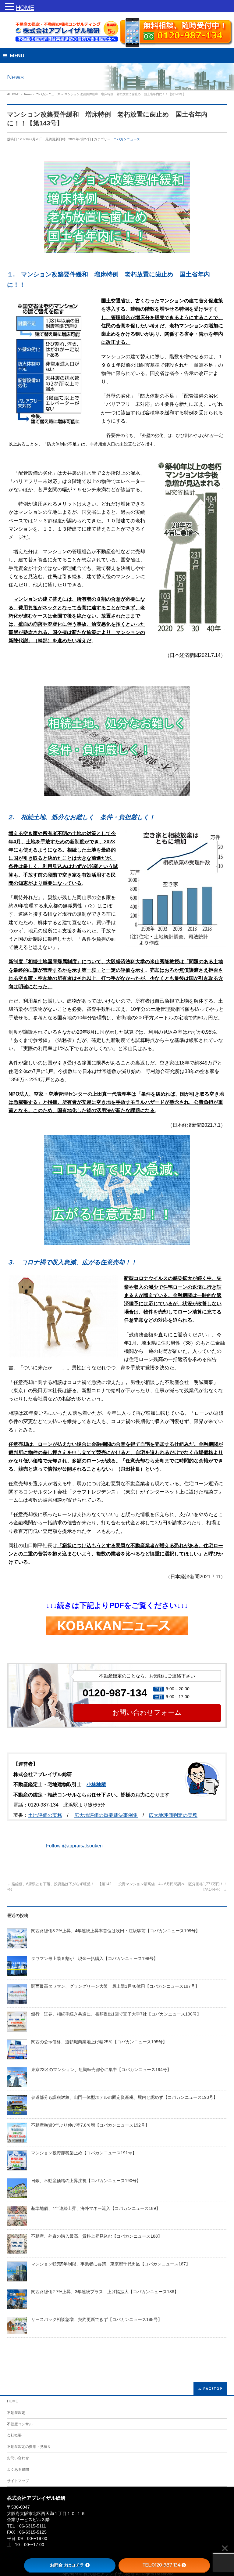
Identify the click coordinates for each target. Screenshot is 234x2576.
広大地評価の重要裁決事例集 (106, 1815)
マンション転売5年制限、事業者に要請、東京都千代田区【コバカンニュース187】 (111, 2264)
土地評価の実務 (45, 1815)
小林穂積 (96, 1784)
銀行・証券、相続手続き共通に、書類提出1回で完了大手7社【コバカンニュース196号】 (116, 2014)
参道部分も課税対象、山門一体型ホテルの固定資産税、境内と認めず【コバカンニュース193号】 (124, 2097)
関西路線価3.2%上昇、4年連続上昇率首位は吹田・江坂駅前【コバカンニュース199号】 (115, 1931)
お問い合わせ (18, 2458)
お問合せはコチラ (67, 2565)
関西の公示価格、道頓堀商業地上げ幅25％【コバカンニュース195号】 (99, 2042)
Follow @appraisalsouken (74, 1846)
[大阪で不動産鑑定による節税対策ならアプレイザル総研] (63, 35)
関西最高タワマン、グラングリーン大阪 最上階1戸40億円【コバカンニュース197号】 (115, 1986)
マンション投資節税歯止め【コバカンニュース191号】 (84, 2153)
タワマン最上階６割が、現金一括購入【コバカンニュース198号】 (94, 1959)
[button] (10, 8)
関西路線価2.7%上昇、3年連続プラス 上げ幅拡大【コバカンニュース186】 (105, 2292)
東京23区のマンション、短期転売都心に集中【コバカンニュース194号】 (101, 2070)
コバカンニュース (127, 139)
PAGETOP (213, 2389)
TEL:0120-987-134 (161, 2565)
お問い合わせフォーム (147, 1712)
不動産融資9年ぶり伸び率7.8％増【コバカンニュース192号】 (90, 2125)
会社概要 (14, 2435)
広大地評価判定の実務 (173, 1815)
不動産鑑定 (16, 2413)
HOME (12, 2401)
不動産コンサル (20, 2424)
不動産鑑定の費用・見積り (29, 2447)
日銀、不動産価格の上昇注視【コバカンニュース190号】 (86, 2181)
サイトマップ (18, 2481)
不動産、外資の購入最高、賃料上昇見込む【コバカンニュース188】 (97, 2236)
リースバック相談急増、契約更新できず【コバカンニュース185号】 (97, 2320)
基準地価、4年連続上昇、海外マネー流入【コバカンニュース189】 (96, 2209)
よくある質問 (18, 2470)
